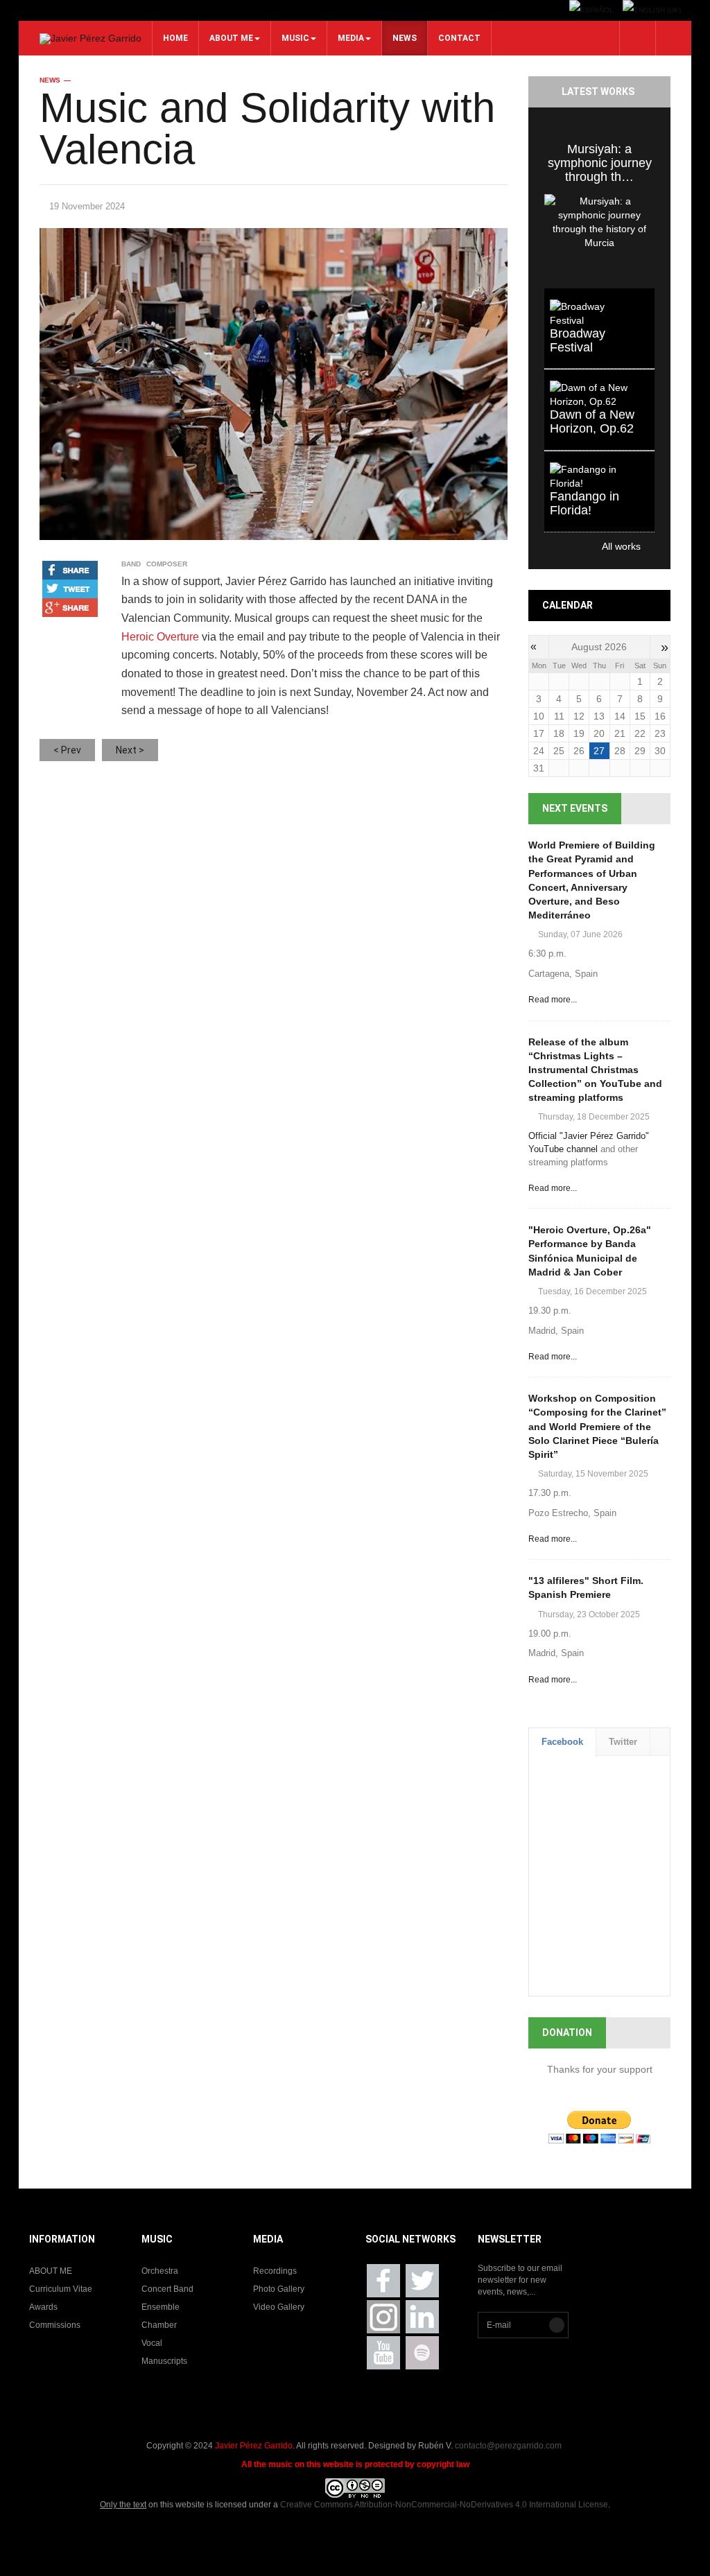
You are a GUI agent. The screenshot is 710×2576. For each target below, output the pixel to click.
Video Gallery (279, 2307)
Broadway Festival (578, 340)
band (131, 564)
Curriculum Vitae (61, 2289)
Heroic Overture (160, 637)
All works (592, 546)
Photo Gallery (279, 2289)
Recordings (275, 2271)
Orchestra (160, 2271)
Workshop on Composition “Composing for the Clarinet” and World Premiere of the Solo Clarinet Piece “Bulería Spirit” (597, 1426)
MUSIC (295, 38)
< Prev (67, 750)
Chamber (159, 2325)
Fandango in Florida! (585, 503)
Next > (130, 750)
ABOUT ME (231, 38)
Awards (43, 2307)
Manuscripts (164, 2361)
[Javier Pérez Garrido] (90, 39)
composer (167, 564)
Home (175, 38)
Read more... (553, 1000)
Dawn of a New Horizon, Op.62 (592, 421)
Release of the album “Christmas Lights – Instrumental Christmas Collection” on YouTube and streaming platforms (595, 1070)
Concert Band (167, 2289)
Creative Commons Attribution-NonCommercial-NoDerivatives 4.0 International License (444, 2505)
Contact (459, 38)
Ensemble (161, 2307)
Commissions (55, 2325)
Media (351, 38)
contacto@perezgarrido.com (508, 2446)
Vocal (152, 2343)
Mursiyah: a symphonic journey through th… (600, 163)
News (405, 38)
